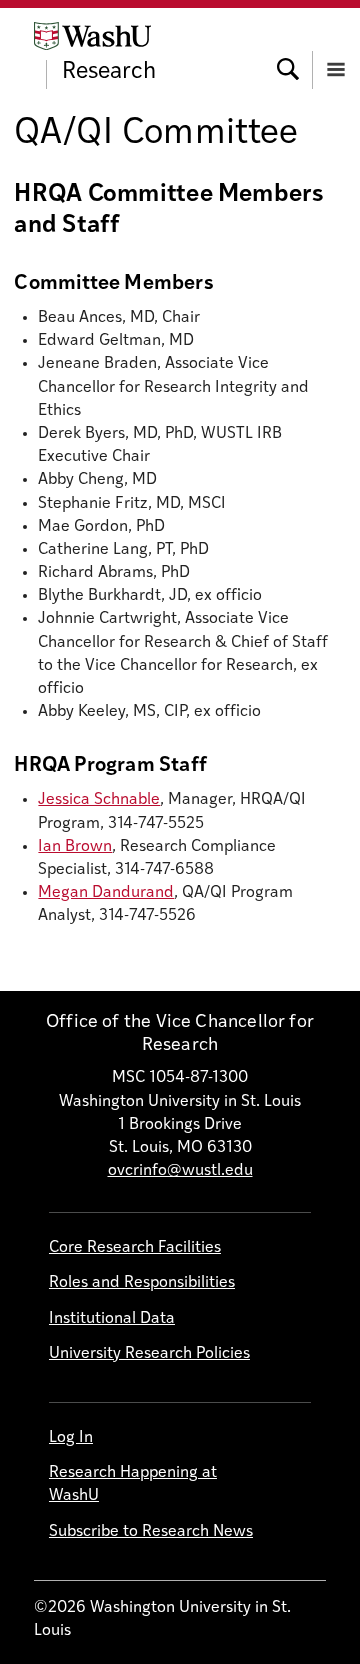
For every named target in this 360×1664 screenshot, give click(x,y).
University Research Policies (149, 1354)
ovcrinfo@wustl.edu (180, 1171)
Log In (71, 1438)
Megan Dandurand (106, 893)
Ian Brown (75, 847)
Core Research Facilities (135, 1248)
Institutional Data (112, 1319)
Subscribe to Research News (151, 1532)
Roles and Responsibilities (142, 1283)
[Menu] (336, 51)
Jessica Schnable (99, 800)
